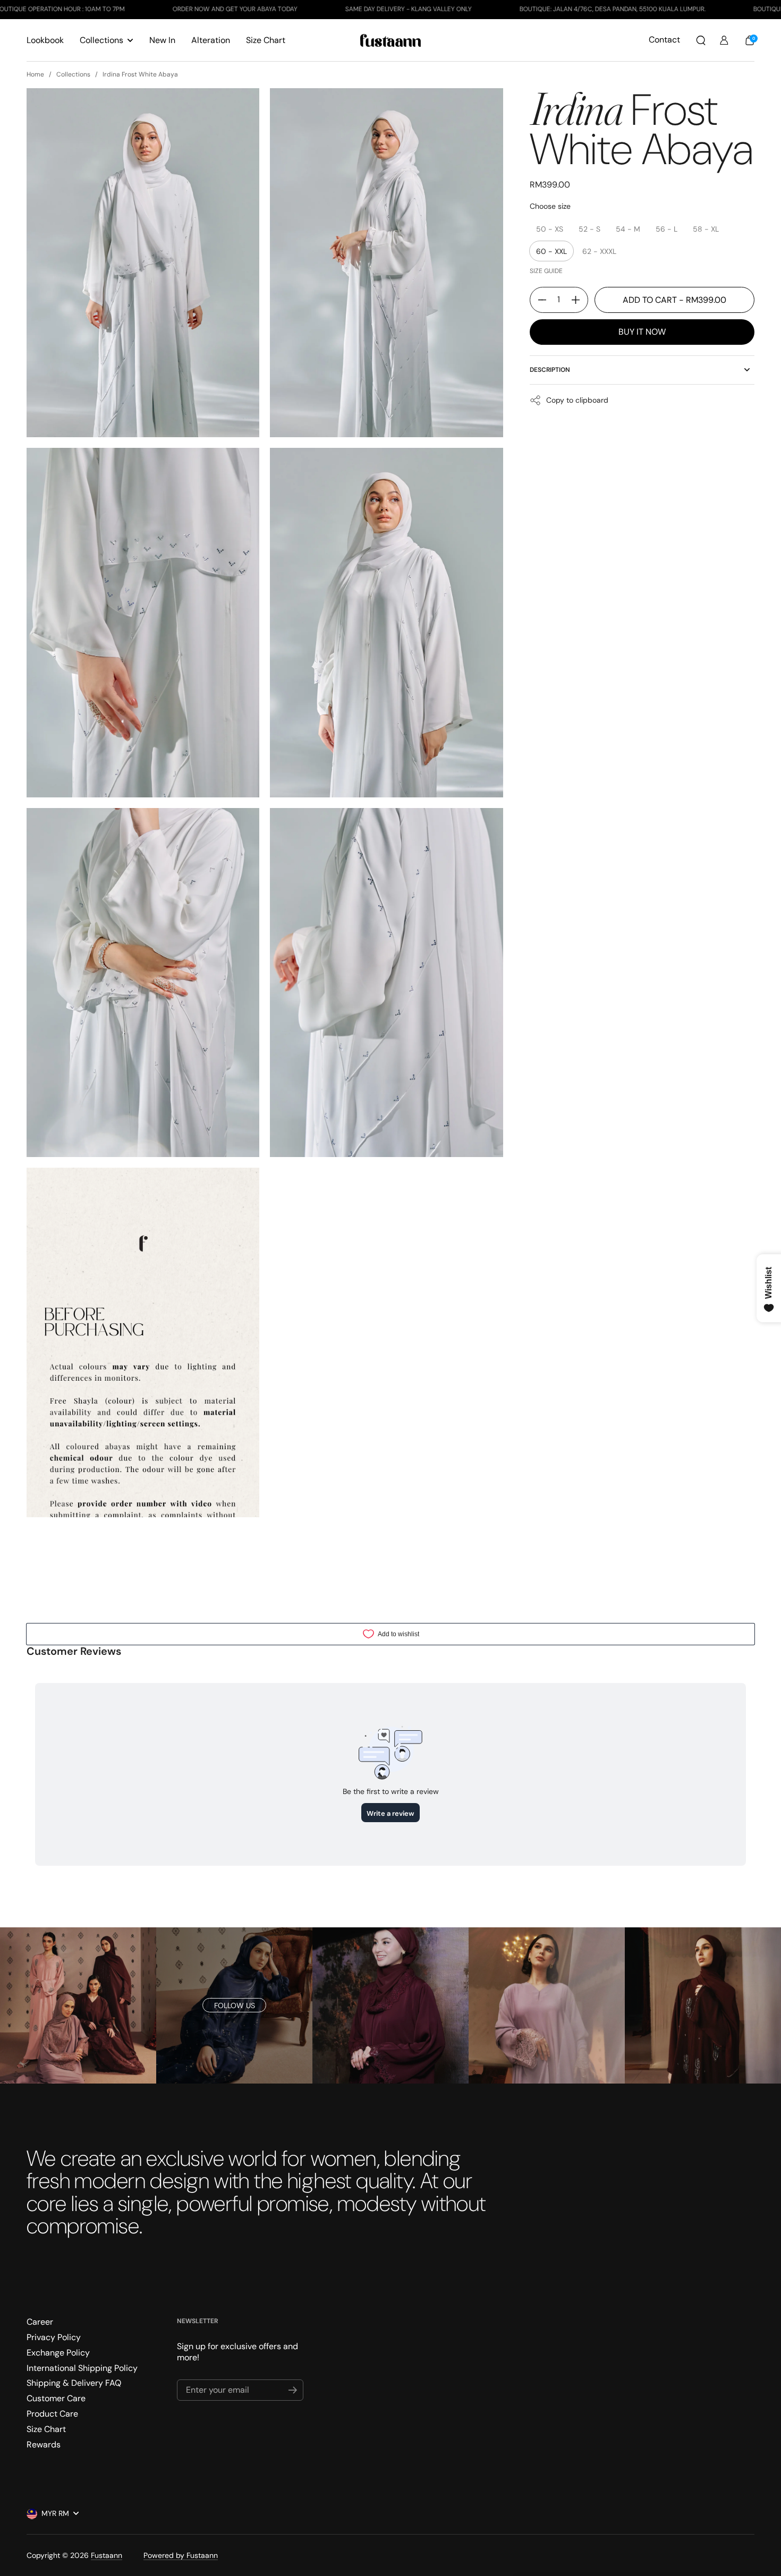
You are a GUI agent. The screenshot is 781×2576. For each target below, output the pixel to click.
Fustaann (107, 2555)
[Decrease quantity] (538, 300)
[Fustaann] (391, 40)
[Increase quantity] (580, 300)
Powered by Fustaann (181, 2555)
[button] (701, 40)
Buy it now (642, 332)
